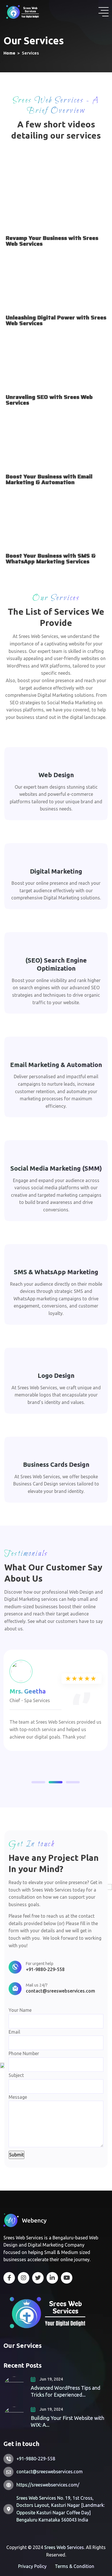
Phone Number (24, 2075)
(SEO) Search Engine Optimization (56, 964)
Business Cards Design (56, 1464)
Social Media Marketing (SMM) (56, 1168)
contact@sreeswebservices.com (60, 1991)
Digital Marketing (56, 871)
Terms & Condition (75, 2566)
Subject (16, 2075)
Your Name (20, 2010)
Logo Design (56, 1375)
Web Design (56, 775)
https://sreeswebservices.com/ (48, 2485)
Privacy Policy (32, 2566)
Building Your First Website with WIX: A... (67, 2421)
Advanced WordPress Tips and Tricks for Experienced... (65, 2391)
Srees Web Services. (65, 2547)
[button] (38, 1782)
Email (14, 2032)
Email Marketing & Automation (56, 1065)
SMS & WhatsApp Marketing (56, 1272)
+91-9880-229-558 (45, 1969)
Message (18, 2097)
